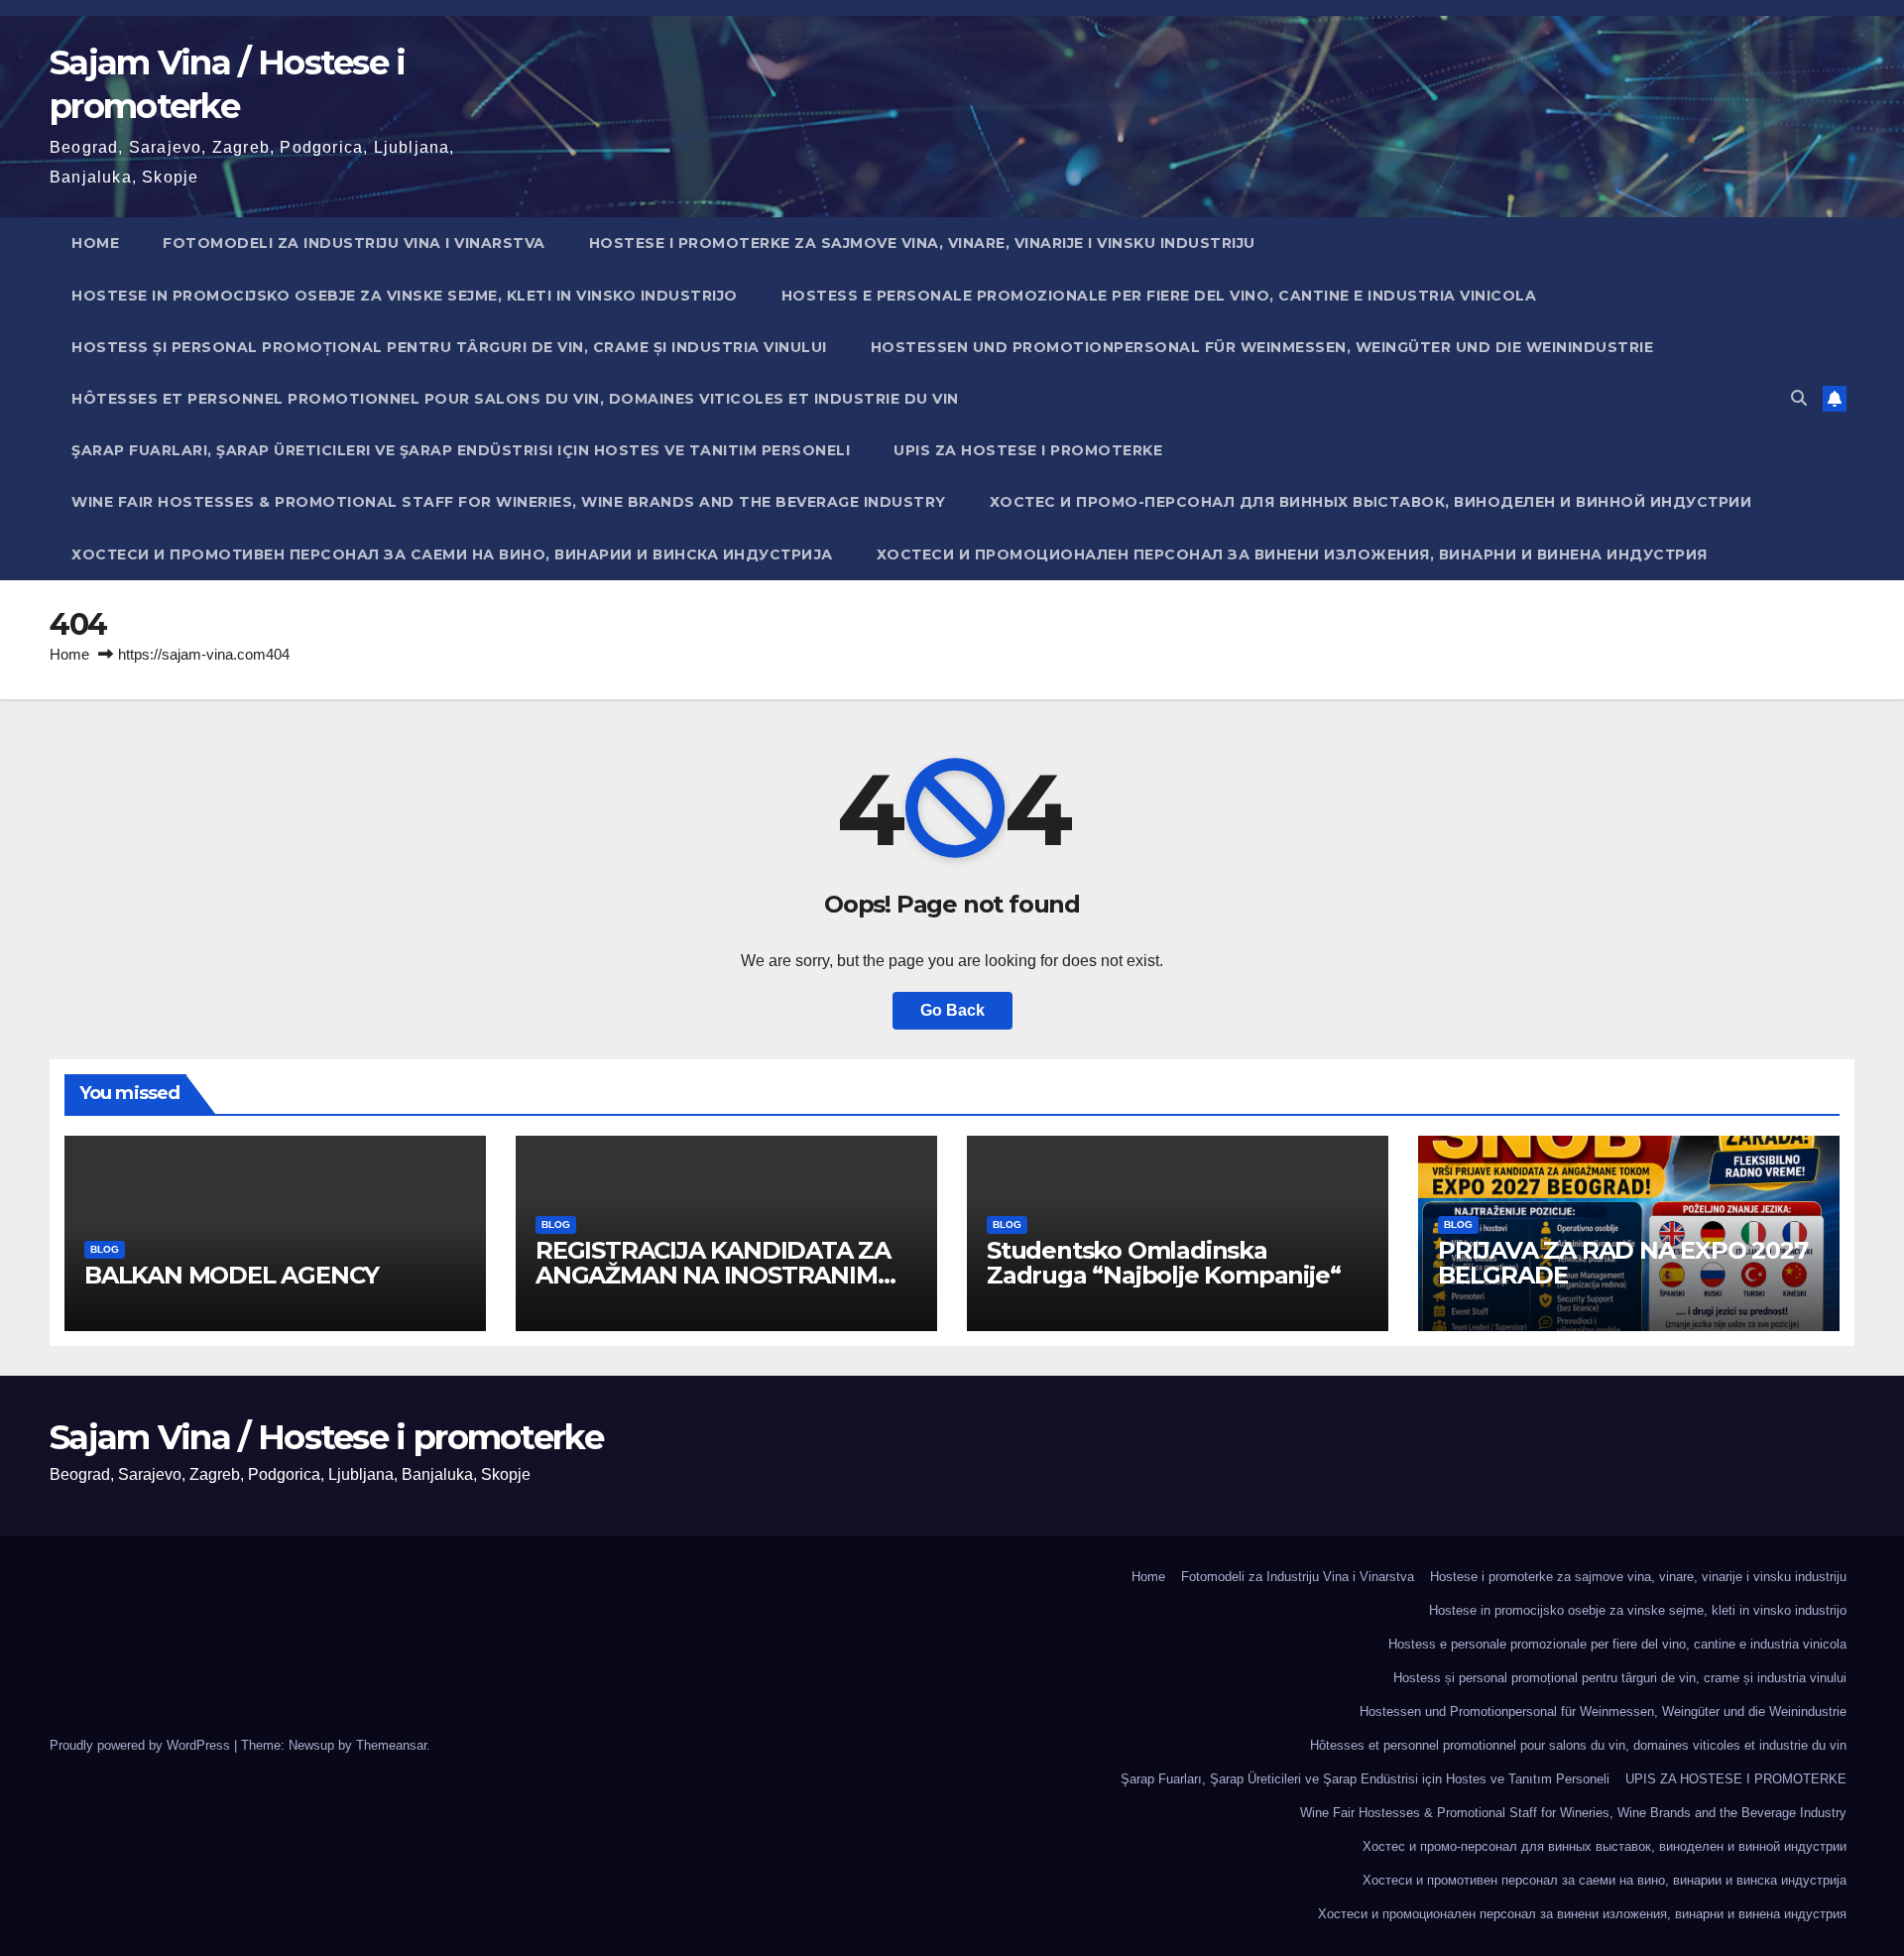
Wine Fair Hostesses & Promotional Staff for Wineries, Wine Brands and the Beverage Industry (509, 502)
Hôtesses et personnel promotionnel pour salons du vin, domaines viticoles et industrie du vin (515, 399)
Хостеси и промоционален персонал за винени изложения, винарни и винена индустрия (1292, 554)
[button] (1799, 398)
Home (95, 243)
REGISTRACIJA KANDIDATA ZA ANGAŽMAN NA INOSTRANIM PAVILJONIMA (713, 1275)
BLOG (105, 1249)
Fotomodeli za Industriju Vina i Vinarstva (354, 243)
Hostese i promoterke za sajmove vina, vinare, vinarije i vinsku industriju (922, 243)
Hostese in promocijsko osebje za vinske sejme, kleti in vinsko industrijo (405, 296)
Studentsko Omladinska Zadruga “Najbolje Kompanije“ (1163, 1263)
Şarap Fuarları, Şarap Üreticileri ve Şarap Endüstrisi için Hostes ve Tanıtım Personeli (461, 450)
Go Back (952, 1010)
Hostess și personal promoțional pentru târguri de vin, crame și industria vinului (449, 347)
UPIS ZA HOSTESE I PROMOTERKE (1028, 450)
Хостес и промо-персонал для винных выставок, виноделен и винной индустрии (1371, 502)
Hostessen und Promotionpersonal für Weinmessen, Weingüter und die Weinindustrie (1262, 347)
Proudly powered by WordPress (142, 1745)
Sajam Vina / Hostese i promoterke (326, 1437)
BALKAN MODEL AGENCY (232, 1275)
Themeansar (391, 1745)
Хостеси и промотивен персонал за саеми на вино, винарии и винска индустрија (452, 554)
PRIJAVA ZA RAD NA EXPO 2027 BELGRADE (1623, 1263)
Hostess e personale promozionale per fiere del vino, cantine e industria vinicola (1159, 296)
